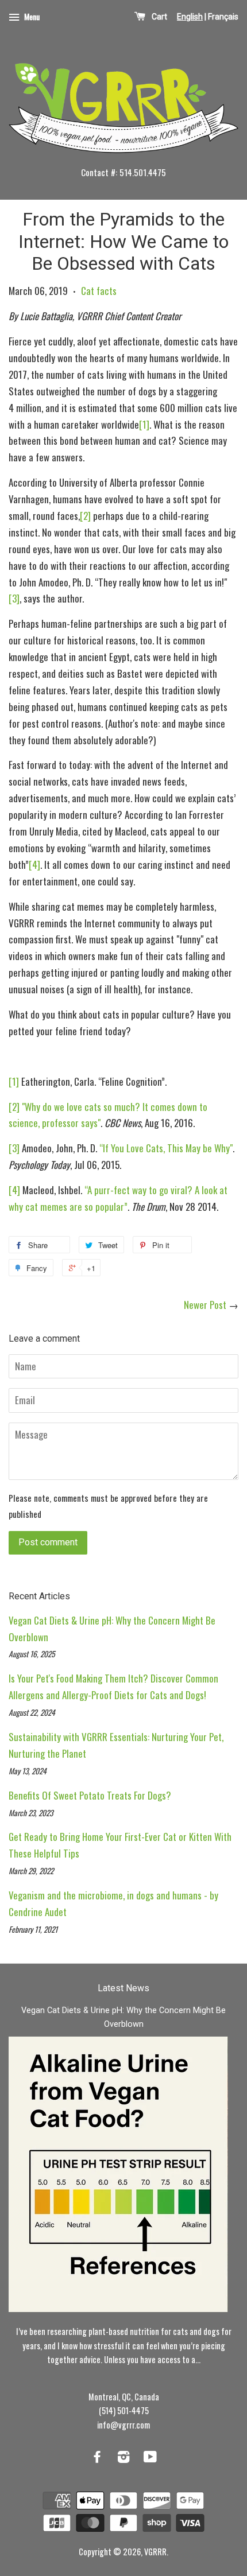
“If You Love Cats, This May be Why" (166, 1148)
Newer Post (205, 1305)
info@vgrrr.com (123, 2425)
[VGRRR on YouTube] (150, 2458)
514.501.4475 (143, 172)
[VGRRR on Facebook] (97, 2458)
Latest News (123, 1988)
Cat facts (99, 291)
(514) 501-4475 (124, 2410)
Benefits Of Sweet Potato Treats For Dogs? (90, 1795)
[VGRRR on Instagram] (123, 2458)
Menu (31, 16)
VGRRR (155, 2552)
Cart (159, 17)
